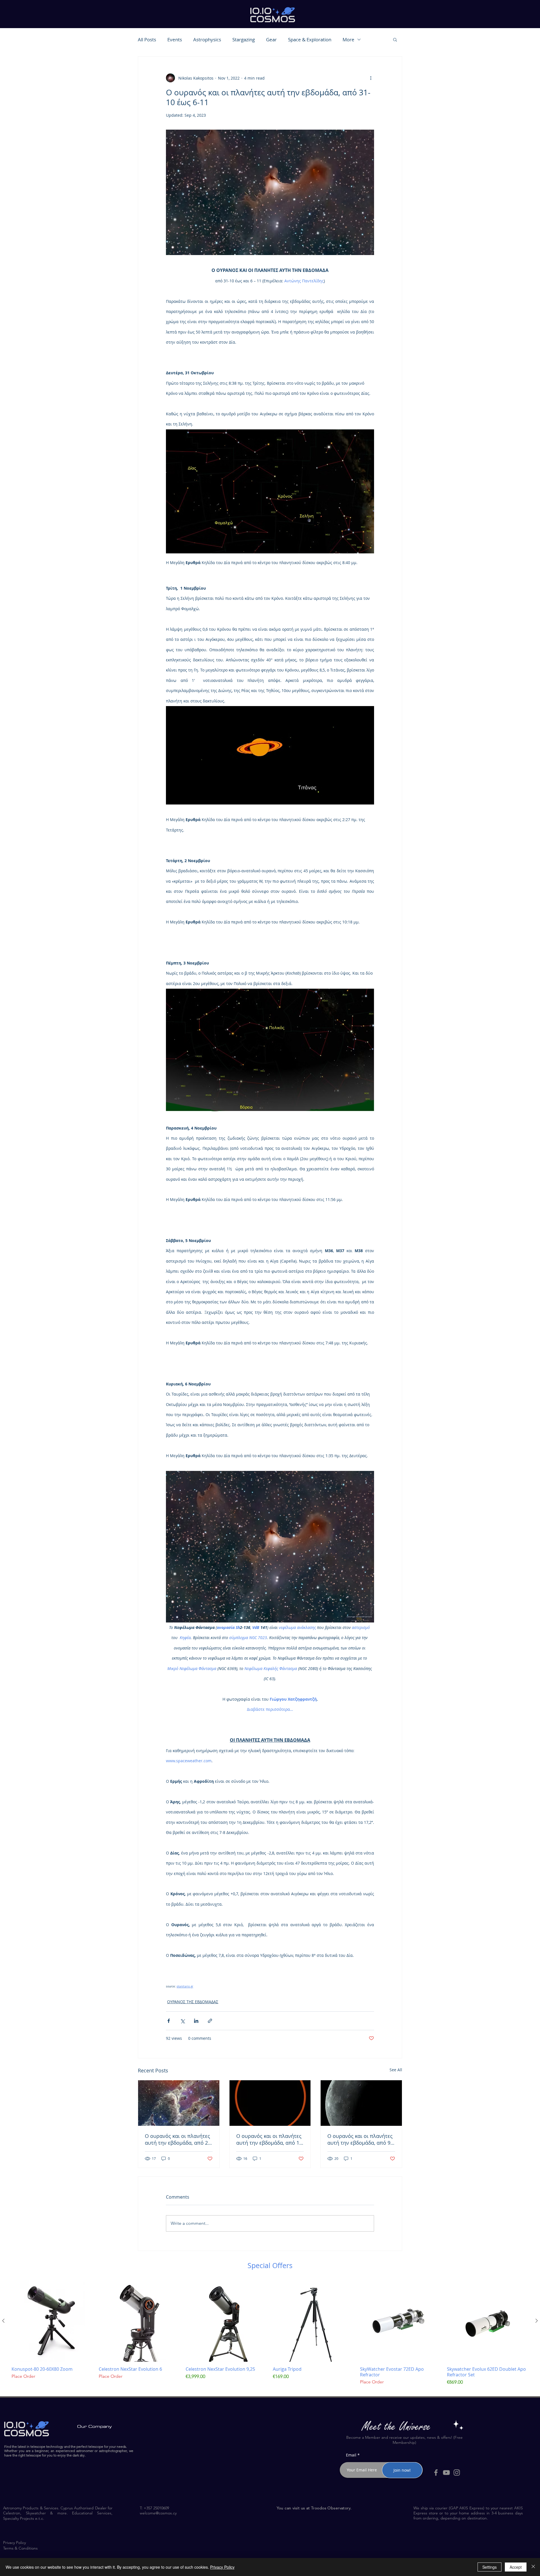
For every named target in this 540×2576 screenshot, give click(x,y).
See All (396, 2070)
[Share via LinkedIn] (196, 2021)
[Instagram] (457, 2473)
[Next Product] (537, 2321)
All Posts (147, 40)
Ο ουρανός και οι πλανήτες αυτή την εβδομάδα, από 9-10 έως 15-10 (360, 2139)
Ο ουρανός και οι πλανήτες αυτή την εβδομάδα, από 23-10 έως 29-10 (179, 2139)
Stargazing (244, 40)
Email (351, 2455)
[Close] (533, 2567)
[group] (270, 2336)
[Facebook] (436, 2473)
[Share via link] (210, 2021)
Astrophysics (207, 40)
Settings (490, 2567)
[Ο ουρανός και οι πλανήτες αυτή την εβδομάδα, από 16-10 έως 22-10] (270, 2103)
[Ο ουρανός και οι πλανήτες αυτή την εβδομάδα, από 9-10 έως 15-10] (361, 2103)
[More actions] (371, 78)
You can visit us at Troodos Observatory (314, 2508)
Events (175, 40)
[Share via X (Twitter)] (182, 2021)
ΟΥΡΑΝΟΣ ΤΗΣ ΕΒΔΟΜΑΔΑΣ (193, 2002)
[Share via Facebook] (169, 2021)
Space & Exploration (310, 40)
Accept (516, 2567)
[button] (395, 39)
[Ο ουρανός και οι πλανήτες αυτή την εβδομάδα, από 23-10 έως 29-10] (179, 2103)
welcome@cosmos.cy (158, 2513)
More (348, 40)
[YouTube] (446, 2473)
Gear (271, 40)
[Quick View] (52, 2321)
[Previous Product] (3, 2321)
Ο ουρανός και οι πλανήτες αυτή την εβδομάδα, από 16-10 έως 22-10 (270, 2139)
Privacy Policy (222, 2567)
